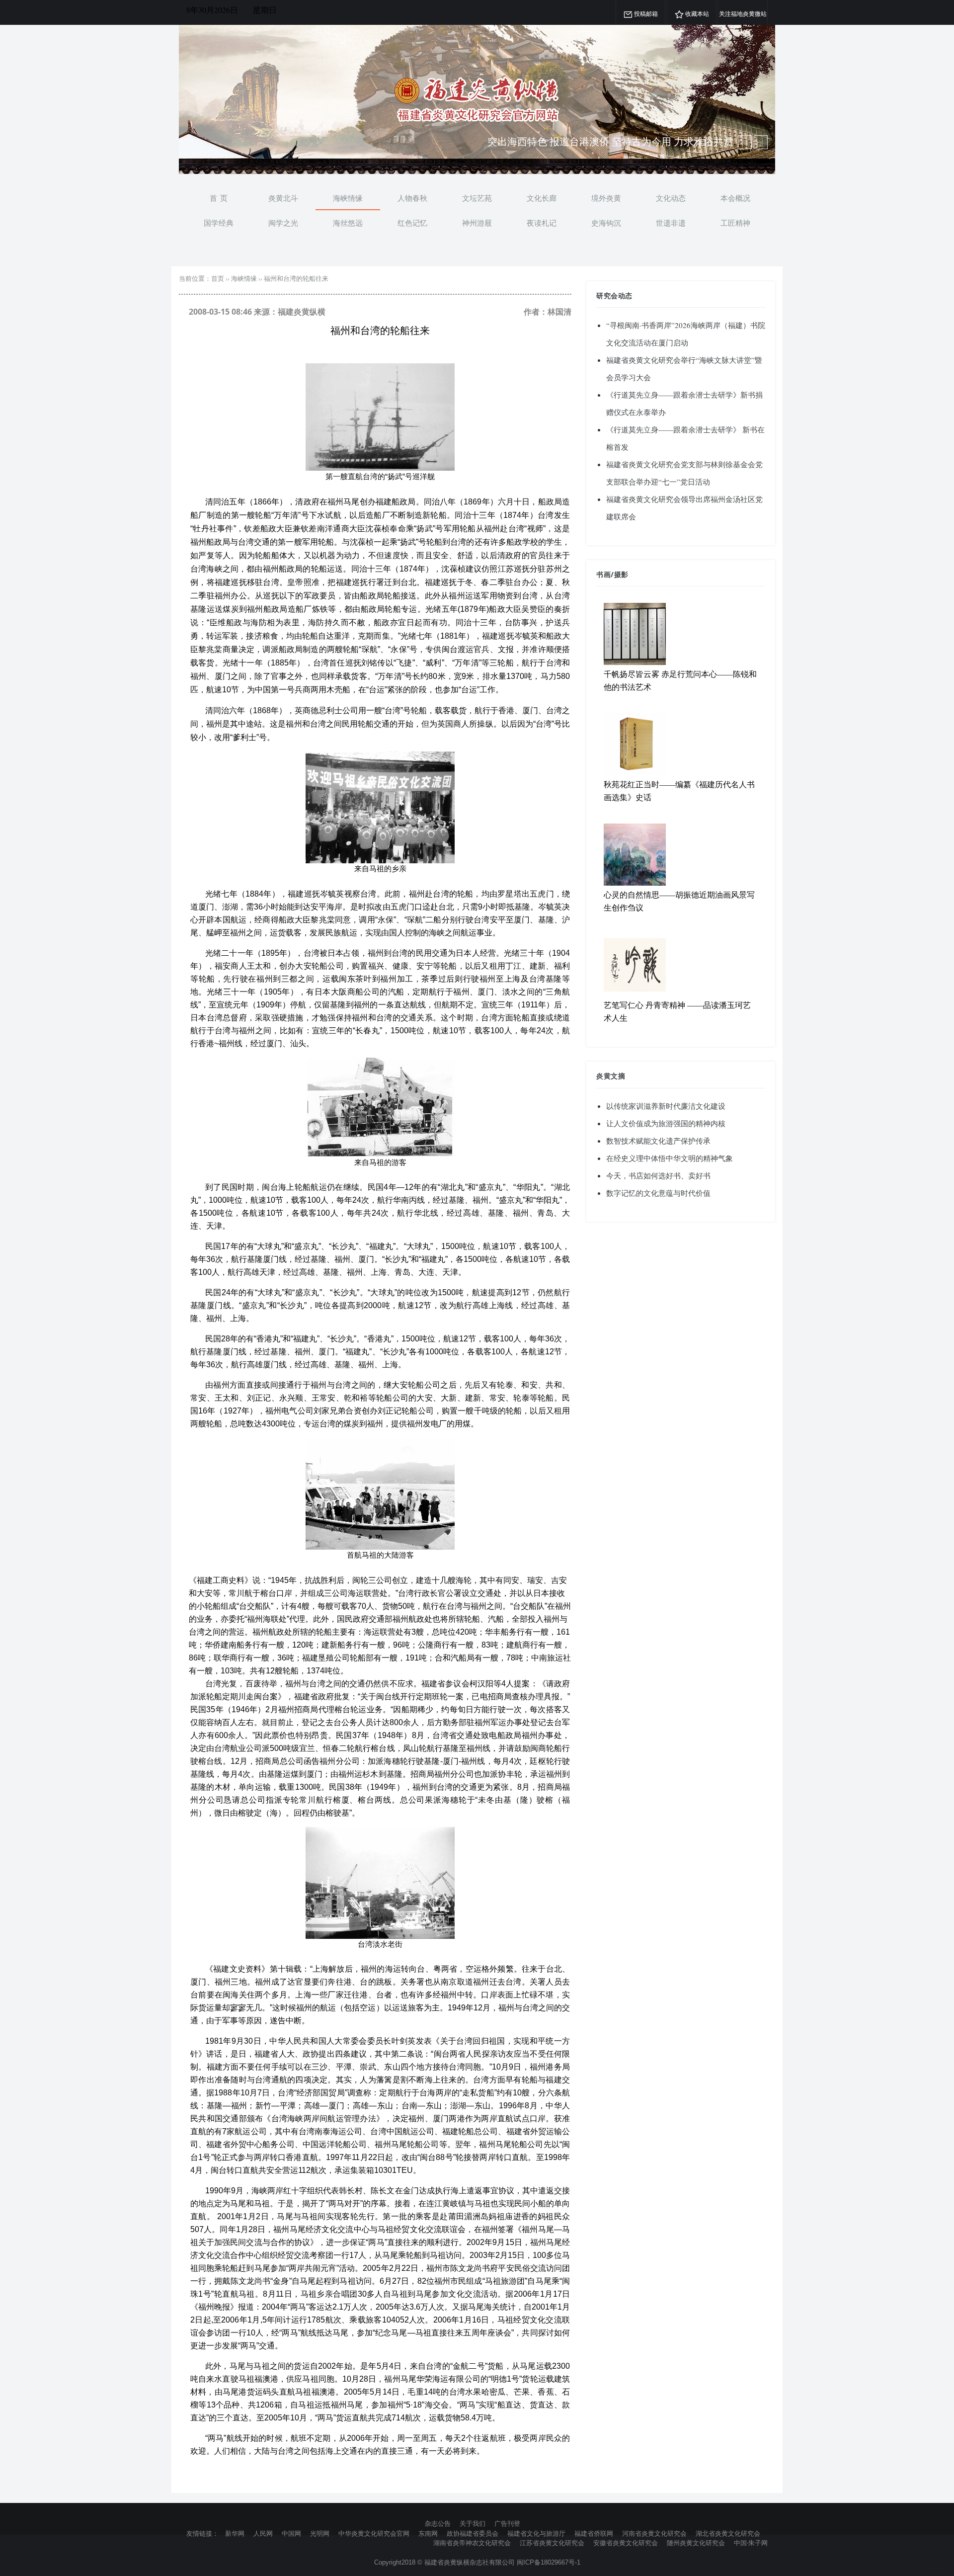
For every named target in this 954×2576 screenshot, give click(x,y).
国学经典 (219, 223)
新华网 (235, 2533)
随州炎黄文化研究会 (696, 2543)
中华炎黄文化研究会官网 (374, 2533)
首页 (218, 278)
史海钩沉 (606, 223)
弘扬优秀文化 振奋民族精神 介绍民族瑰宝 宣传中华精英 (610, 141)
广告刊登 (507, 2523)
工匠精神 (735, 223)
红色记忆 (412, 223)
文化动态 (671, 198)
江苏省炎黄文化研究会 (552, 2543)
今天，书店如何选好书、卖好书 (658, 1175)
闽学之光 (283, 223)
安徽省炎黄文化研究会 (626, 2543)
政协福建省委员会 (473, 2533)
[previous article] (761, 142)
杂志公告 (438, 2523)
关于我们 (473, 2523)
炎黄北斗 (283, 198)
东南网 (428, 2533)
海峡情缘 (348, 198)
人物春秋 (412, 198)
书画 (603, 574)
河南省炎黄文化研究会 (654, 2533)
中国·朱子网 (751, 2543)
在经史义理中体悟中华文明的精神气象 (670, 1158)
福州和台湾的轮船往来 (296, 278)
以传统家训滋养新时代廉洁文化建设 (666, 1106)
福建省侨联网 (594, 2533)
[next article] (745, 142)
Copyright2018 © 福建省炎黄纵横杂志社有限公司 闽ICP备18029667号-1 (477, 2562)
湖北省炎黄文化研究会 (728, 2533)
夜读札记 (542, 223)
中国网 (291, 2533)
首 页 (219, 198)
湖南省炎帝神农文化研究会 (472, 2543)
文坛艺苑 (477, 198)
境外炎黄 (606, 198)
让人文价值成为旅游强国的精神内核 (666, 1123)
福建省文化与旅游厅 (536, 2533)
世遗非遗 (671, 223)
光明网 (320, 2533)
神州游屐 (477, 223)
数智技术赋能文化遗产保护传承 (658, 1141)
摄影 (621, 574)
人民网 (263, 2533)
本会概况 (735, 198)
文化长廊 (542, 198)
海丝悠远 (348, 223)
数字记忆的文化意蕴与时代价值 (658, 1193)
